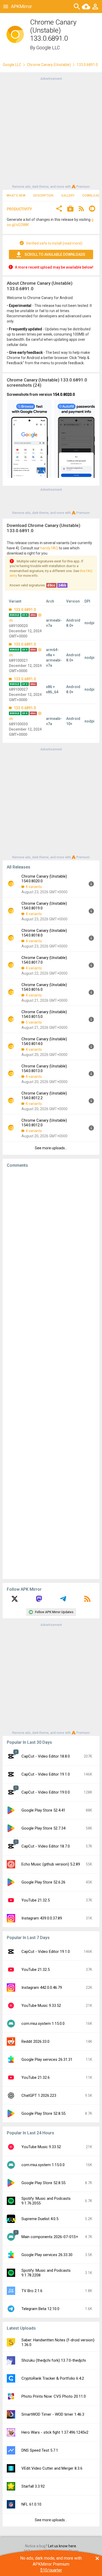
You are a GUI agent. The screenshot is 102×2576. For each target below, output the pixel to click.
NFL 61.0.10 (31, 2504)
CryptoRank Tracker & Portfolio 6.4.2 (53, 2378)
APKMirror (21, 6)
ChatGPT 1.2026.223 (39, 2095)
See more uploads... (51, 1148)
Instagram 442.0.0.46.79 (42, 1988)
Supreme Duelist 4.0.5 (40, 2219)
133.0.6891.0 (24, 610)
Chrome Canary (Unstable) (49, 65)
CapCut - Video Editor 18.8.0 (46, 1756)
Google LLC (48, 48)
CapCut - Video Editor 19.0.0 (46, 1792)
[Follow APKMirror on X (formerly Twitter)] (15, 1601)
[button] (59, 209)
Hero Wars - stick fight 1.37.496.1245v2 (55, 2432)
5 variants (34, 1022)
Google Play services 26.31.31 (47, 2059)
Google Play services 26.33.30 (47, 2255)
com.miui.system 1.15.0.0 (43, 2024)
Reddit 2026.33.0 (35, 2042)
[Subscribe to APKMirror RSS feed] (87, 1601)
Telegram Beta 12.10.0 (40, 2309)
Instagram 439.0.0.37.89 (42, 1918)
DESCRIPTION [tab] (43, 196)
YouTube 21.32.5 (36, 1900)
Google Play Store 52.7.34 (43, 1828)
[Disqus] (51, 1374)
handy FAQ (49, 548)
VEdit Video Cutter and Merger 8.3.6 (52, 2468)
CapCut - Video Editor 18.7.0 (46, 1846)
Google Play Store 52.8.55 (43, 2113)
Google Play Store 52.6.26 (43, 1882)
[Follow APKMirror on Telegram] (63, 1601)
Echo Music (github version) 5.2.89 (51, 1864)
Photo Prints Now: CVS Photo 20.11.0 (54, 2396)
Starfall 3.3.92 (33, 2486)
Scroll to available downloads (55, 254)
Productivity (19, 209)
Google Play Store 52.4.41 (43, 1810)
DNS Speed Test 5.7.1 (40, 2450)
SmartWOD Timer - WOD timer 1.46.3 (53, 2414)
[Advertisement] (51, 132)
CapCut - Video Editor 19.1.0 (46, 1774)
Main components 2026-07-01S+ (50, 2237)
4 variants (34, 887)
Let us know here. (63, 2546)
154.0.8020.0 (64, 394)
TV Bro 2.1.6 (32, 2291)
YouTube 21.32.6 (36, 2077)
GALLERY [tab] (68, 196)
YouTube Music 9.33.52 (41, 2006)
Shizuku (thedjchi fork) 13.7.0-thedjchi (54, 2360)
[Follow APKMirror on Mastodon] (39, 1601)
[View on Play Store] (70, 209)
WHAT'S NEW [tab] (16, 196)
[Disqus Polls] (51, 1238)
